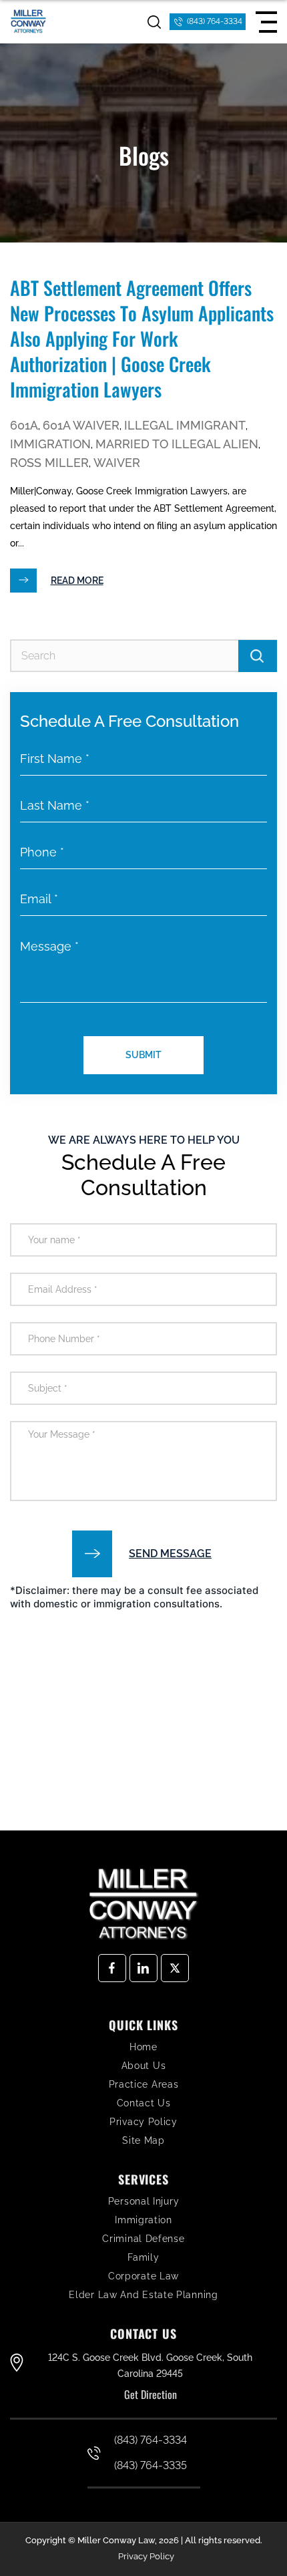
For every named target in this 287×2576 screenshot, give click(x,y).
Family (143, 2257)
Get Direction (151, 2394)
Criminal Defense (143, 2239)
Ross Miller (49, 463)
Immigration (50, 444)
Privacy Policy (143, 2122)
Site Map (143, 2140)
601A (24, 425)
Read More (77, 581)
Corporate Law (143, 2276)
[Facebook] (112, 1968)
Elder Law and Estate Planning (143, 2295)
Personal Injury (144, 2201)
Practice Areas (144, 2084)
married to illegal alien (177, 444)
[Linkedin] (143, 1968)
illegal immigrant (185, 425)
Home (143, 2047)
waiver (117, 463)
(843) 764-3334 (215, 21)
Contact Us (144, 2103)
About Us (144, 2066)
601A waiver (81, 425)
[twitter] (175, 1968)
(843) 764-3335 (151, 2465)
